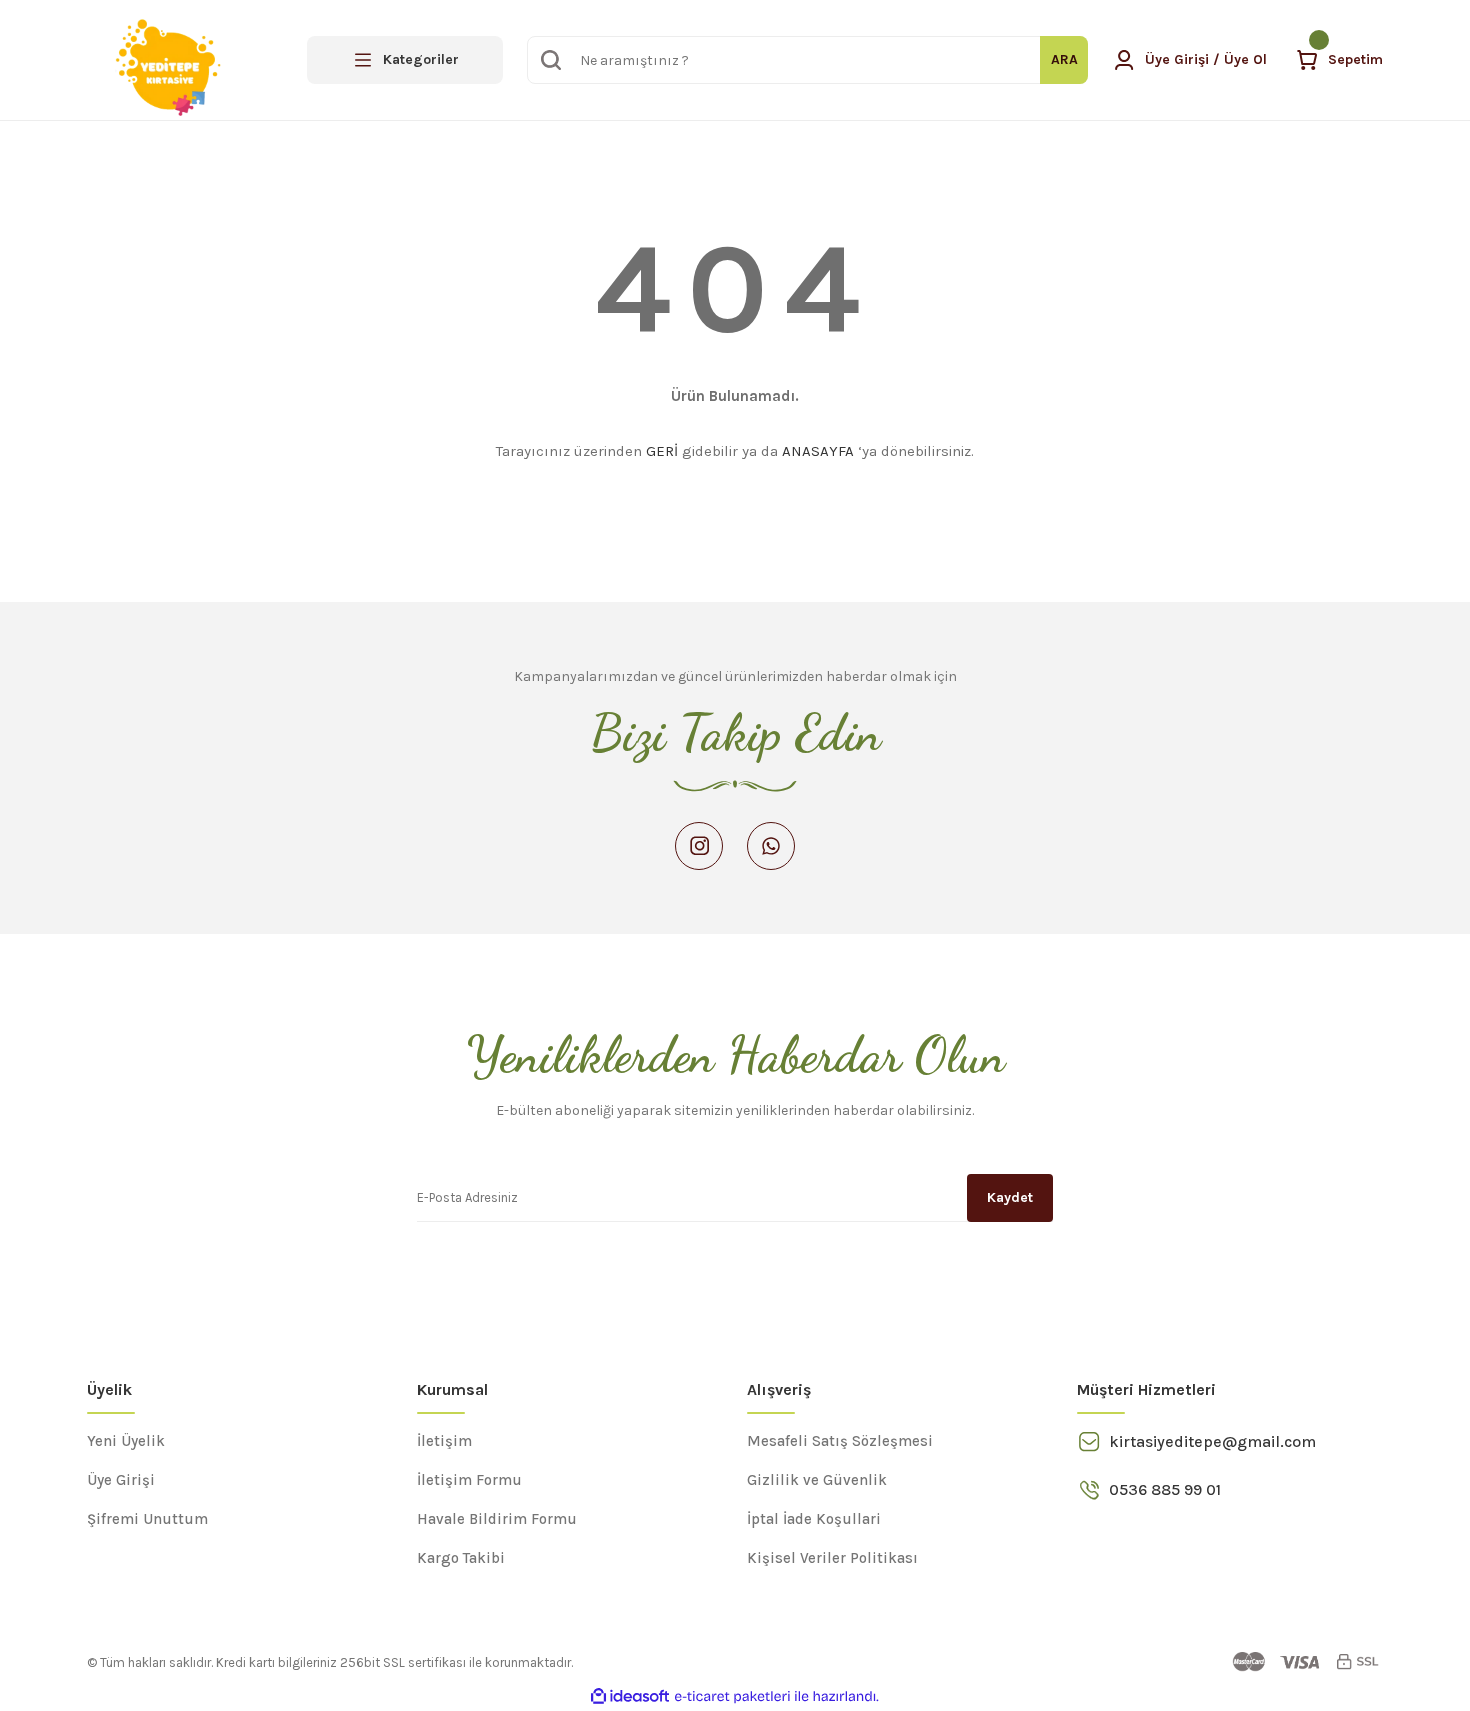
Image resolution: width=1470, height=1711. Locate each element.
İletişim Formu (469, 1480)
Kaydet (1010, 1197)
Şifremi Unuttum (147, 1519)
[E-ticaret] (732, 1697)
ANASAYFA (818, 451)
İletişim (444, 1441)
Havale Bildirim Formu (497, 1519)
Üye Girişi (121, 1480)
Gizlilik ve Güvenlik (817, 1480)
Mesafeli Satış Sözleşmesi (840, 1441)
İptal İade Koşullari (814, 1519)
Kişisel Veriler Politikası (832, 1558)
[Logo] (170, 60)
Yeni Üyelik (126, 1441)
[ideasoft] (630, 1696)
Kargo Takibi (461, 1558)
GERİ (662, 451)
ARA (1064, 59)
